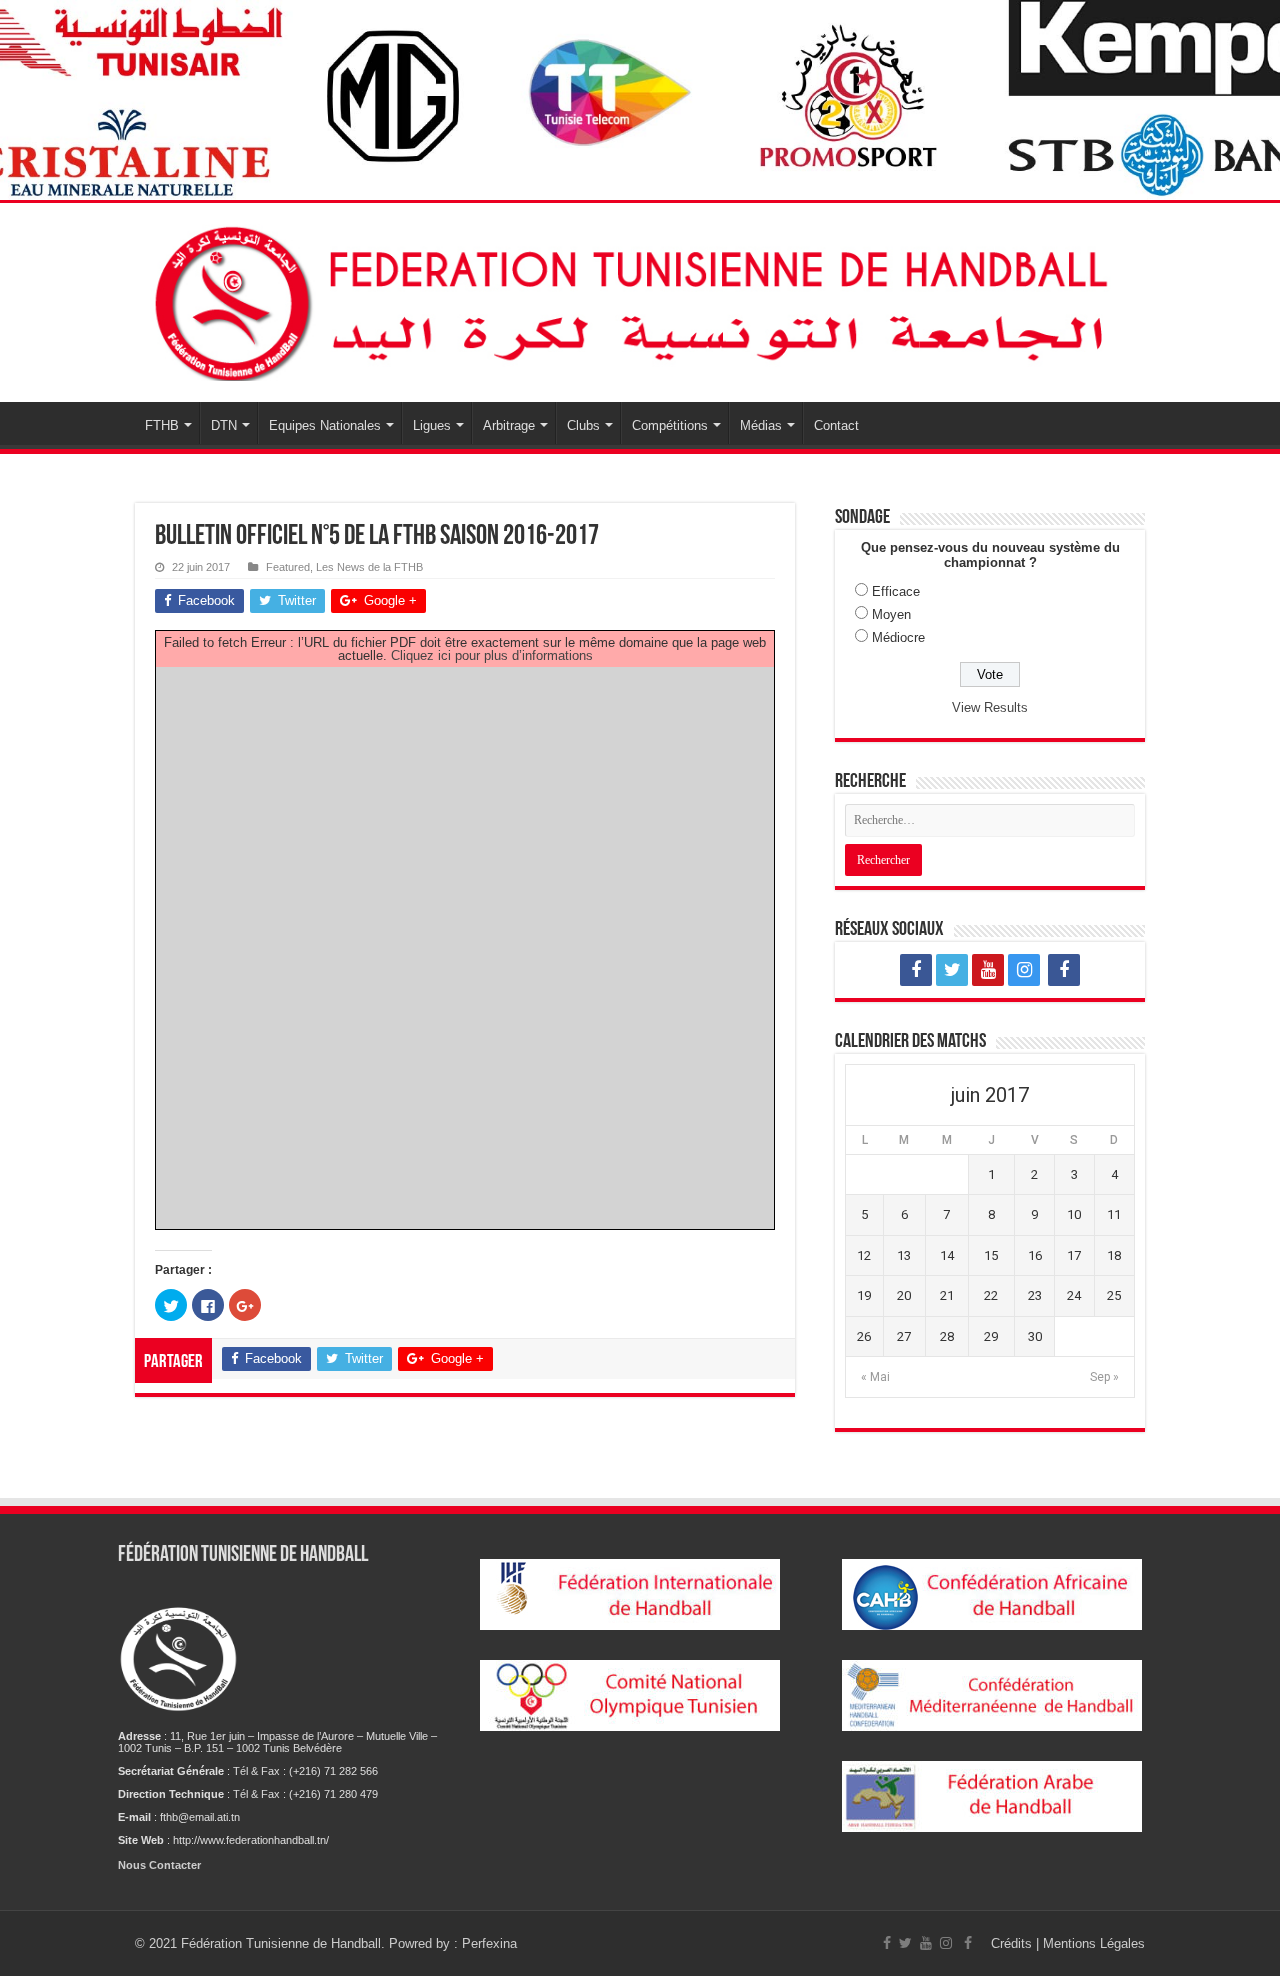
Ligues (432, 425)
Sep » (1104, 1377)
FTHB (162, 425)
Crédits (1013, 1943)
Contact (836, 425)
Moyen (891, 614)
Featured (288, 567)
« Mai (875, 1377)
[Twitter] (952, 970)
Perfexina (489, 1943)
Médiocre (898, 637)
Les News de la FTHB (369, 567)
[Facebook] (916, 970)
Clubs (583, 425)
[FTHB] (640, 299)
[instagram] (1024, 970)
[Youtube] (988, 970)
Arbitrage (509, 425)
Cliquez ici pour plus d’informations (492, 655)
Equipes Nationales (325, 425)
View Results (990, 707)
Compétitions (670, 425)
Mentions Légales (1094, 1943)
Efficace (896, 591)
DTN (224, 425)
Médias (761, 425)
